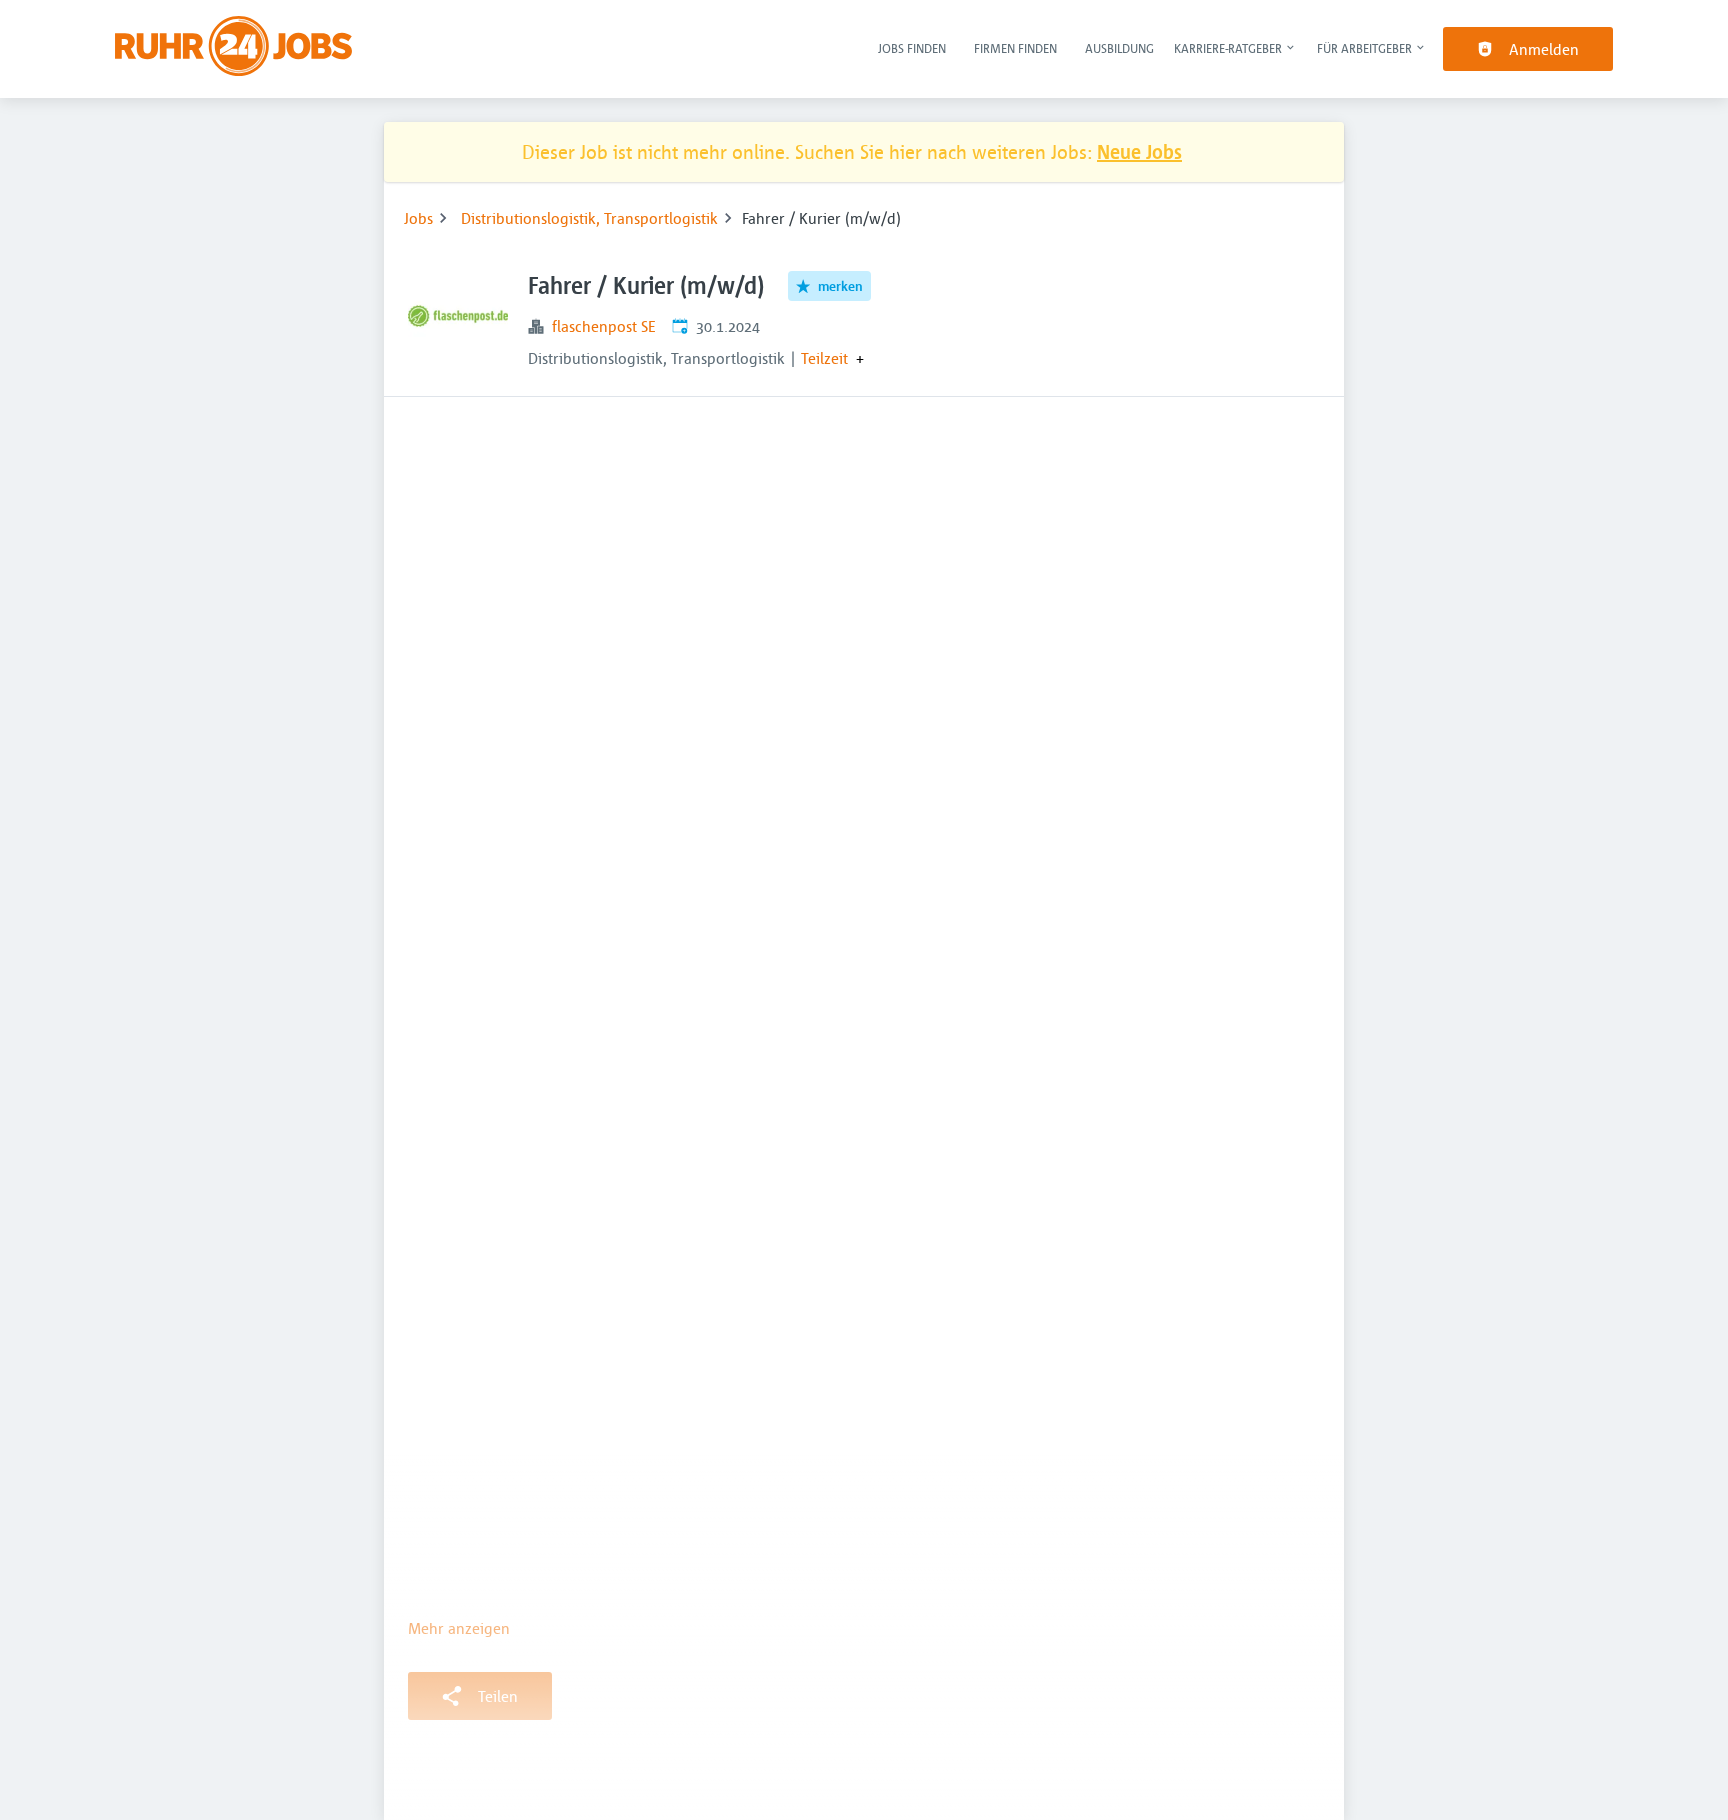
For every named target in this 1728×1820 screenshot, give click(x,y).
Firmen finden (1015, 48)
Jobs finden (912, 48)
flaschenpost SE (604, 326)
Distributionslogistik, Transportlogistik (589, 218)
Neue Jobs (1139, 151)
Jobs (418, 218)
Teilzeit (824, 358)
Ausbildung (1119, 48)
